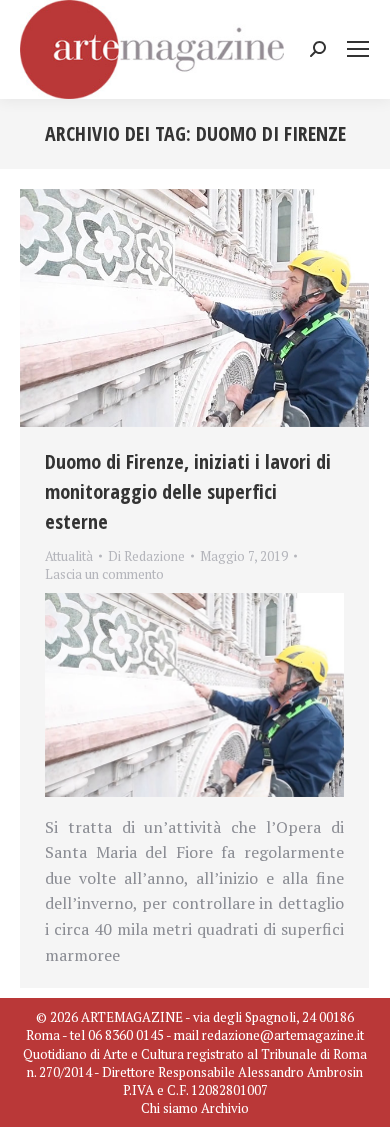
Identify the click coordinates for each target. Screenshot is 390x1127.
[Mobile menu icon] (358, 49)
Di (146, 556)
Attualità (69, 556)
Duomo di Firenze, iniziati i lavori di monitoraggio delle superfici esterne (188, 491)
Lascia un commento (104, 574)
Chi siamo (169, 1108)
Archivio (225, 1108)
